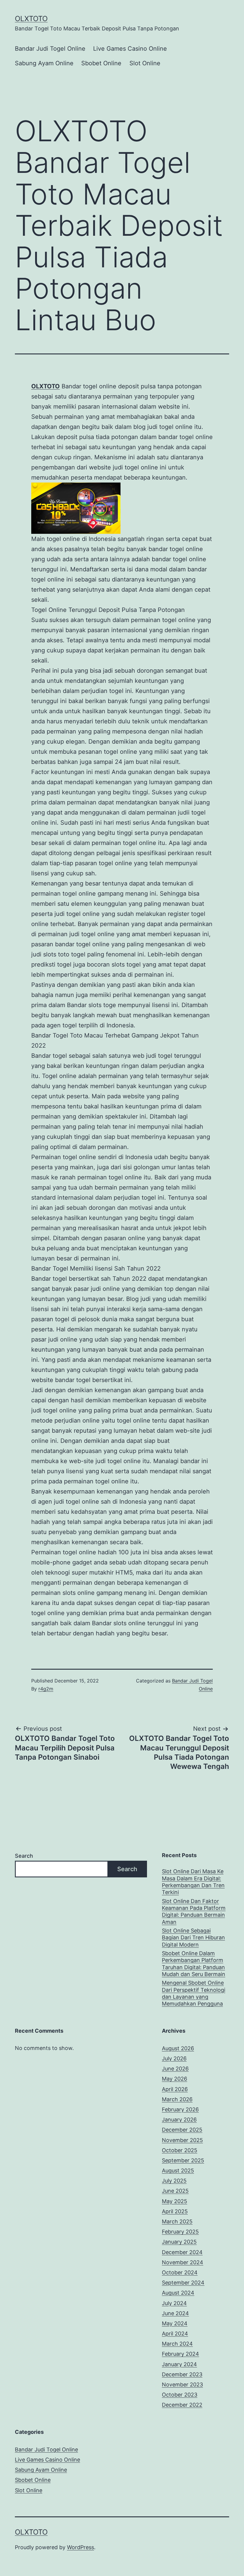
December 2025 (182, 2130)
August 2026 (178, 2048)
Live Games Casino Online (130, 49)
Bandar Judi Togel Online (50, 49)
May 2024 (175, 2323)
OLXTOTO (31, 19)
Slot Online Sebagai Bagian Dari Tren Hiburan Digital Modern (193, 1938)
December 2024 (182, 2252)
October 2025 (180, 2150)
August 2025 (178, 2171)
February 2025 (180, 2232)
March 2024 (177, 2344)
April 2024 (175, 2334)
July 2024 (174, 2303)
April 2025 (175, 2211)
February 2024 (180, 2354)
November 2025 (182, 2140)
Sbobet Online (101, 63)
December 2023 (182, 2374)
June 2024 (175, 2313)
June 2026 (175, 2069)
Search (24, 1856)
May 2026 (175, 2079)
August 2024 (178, 2293)
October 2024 (180, 2272)
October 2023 (180, 2395)
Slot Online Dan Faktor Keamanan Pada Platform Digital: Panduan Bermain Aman (194, 1912)
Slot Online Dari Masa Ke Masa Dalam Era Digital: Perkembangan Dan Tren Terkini (193, 1882)
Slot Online (145, 63)
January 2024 (179, 2364)
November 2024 (183, 2262)
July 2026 (174, 2058)
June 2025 (175, 2191)
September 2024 (183, 2283)
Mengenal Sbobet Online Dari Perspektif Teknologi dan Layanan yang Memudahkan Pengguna (194, 1993)
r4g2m (46, 1689)
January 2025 (179, 2242)
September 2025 (183, 2160)
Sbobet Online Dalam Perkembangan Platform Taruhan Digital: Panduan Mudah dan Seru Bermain (194, 1964)
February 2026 (180, 2109)
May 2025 (175, 2201)
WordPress (80, 2547)
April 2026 (175, 2089)
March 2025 (177, 2221)
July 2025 (174, 2181)
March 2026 (177, 2099)
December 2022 (182, 2405)
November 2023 (182, 2385)
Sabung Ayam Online (44, 63)
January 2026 (179, 2120)
